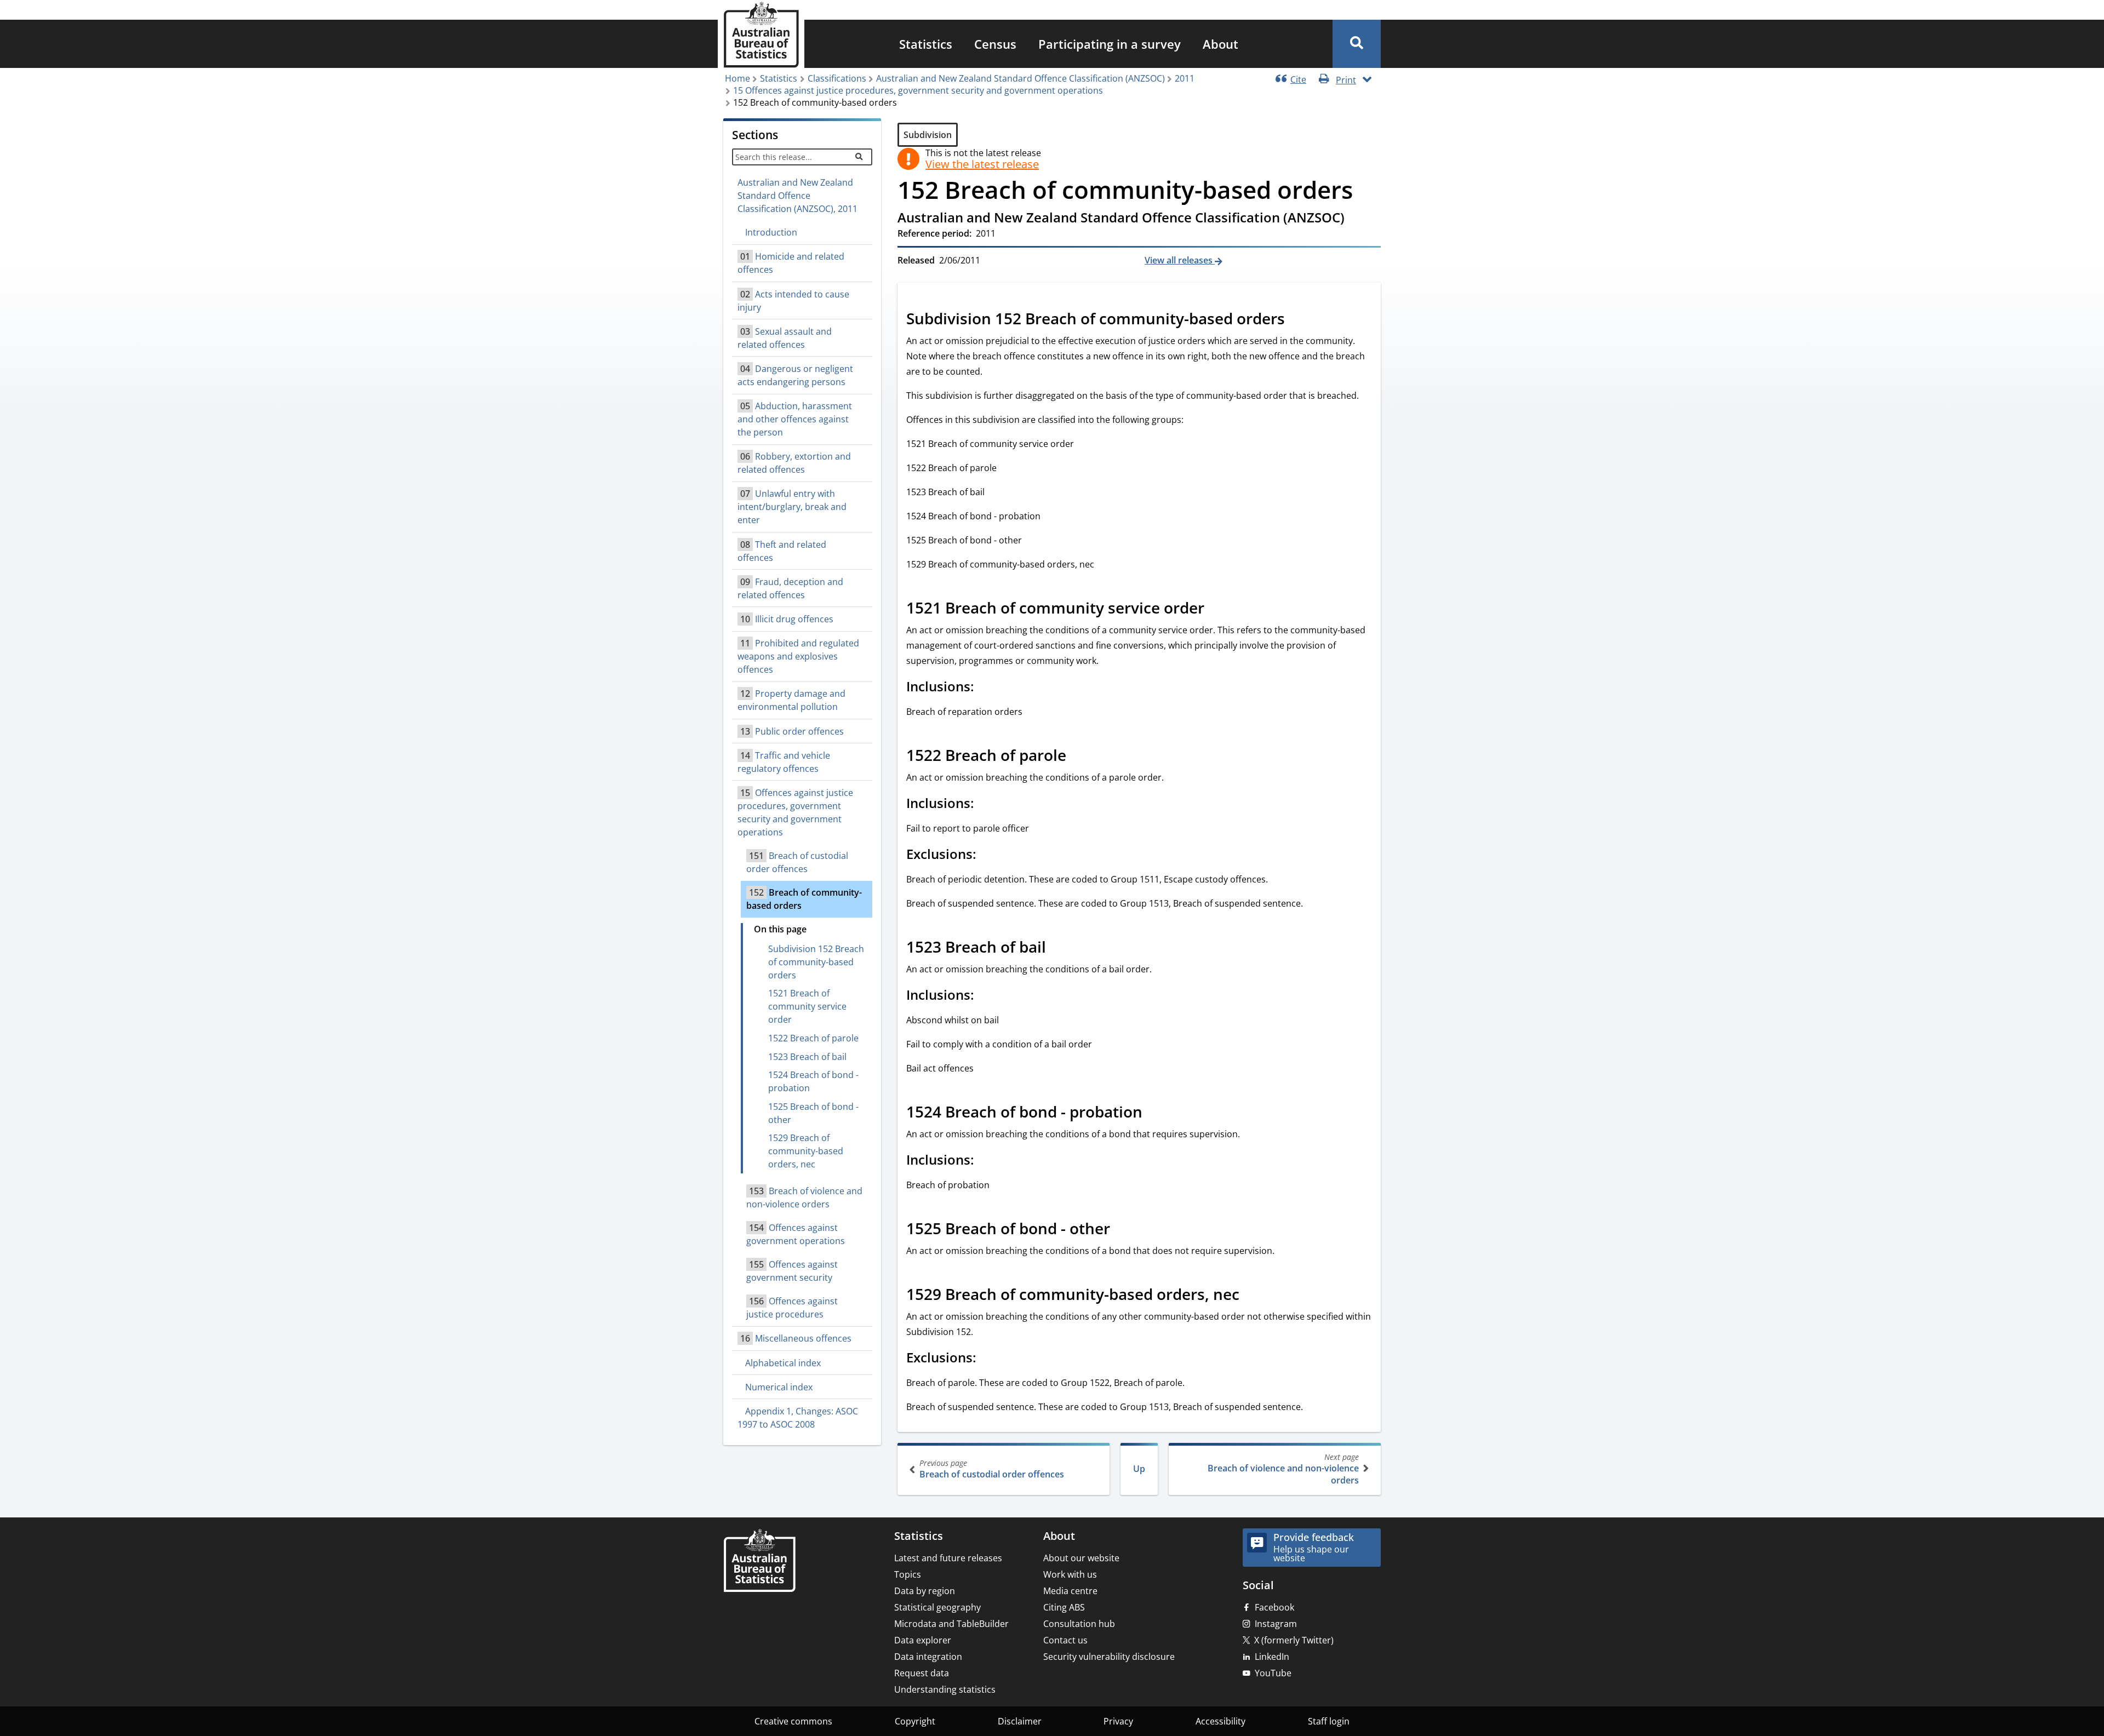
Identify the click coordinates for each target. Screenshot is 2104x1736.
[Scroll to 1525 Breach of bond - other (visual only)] (1122, 1230)
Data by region (925, 1591)
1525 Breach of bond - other (813, 1113)
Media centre (1070, 1591)
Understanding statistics (945, 1689)
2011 (1185, 78)
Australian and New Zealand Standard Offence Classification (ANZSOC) (1020, 78)
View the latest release (982, 164)
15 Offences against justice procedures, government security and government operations (918, 90)
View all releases (1180, 260)
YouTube (1273, 1673)
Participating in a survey (1110, 44)
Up (1139, 1469)
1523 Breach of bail (807, 1057)
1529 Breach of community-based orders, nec (806, 1151)
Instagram (1276, 1624)
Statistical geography (937, 1607)
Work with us (1070, 1574)
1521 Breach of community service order (807, 1006)
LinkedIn (1272, 1657)
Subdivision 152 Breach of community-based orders (816, 962)
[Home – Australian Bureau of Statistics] (759, 1562)
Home (737, 78)
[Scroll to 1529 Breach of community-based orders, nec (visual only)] (1251, 1296)
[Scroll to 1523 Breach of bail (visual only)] (1058, 948)
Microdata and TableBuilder (951, 1624)
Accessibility (1220, 1721)
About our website (1081, 1558)
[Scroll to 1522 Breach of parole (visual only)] (1078, 757)
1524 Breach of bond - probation (813, 1081)
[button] (1357, 44)
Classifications (837, 78)
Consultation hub (1079, 1624)
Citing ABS (1064, 1607)
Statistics (926, 44)
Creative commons (793, 1721)
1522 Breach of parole (813, 1038)
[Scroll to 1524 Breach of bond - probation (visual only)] (1154, 1113)
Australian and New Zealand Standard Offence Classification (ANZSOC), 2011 (797, 196)
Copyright (915, 1721)
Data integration (928, 1657)
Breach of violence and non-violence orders (1283, 1469)
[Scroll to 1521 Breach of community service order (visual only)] (1216, 609)
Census (995, 44)
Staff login (1329, 1721)
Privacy (1118, 1721)
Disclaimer (1020, 1721)
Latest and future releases (948, 1558)
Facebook (1274, 1607)
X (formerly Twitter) (1294, 1640)
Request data (922, 1673)
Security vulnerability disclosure (1109, 1657)
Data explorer (923, 1640)
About (1220, 44)
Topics (908, 1574)
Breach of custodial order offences (992, 1469)
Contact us (1065, 1640)
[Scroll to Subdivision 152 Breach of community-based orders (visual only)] (1297, 320)
